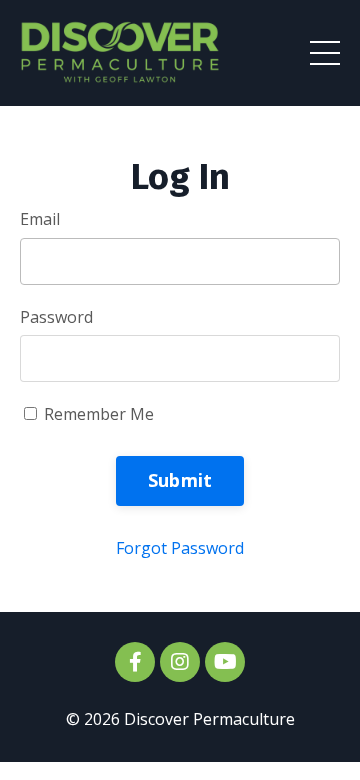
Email (40, 219)
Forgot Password (180, 548)
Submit (180, 480)
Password (56, 317)
